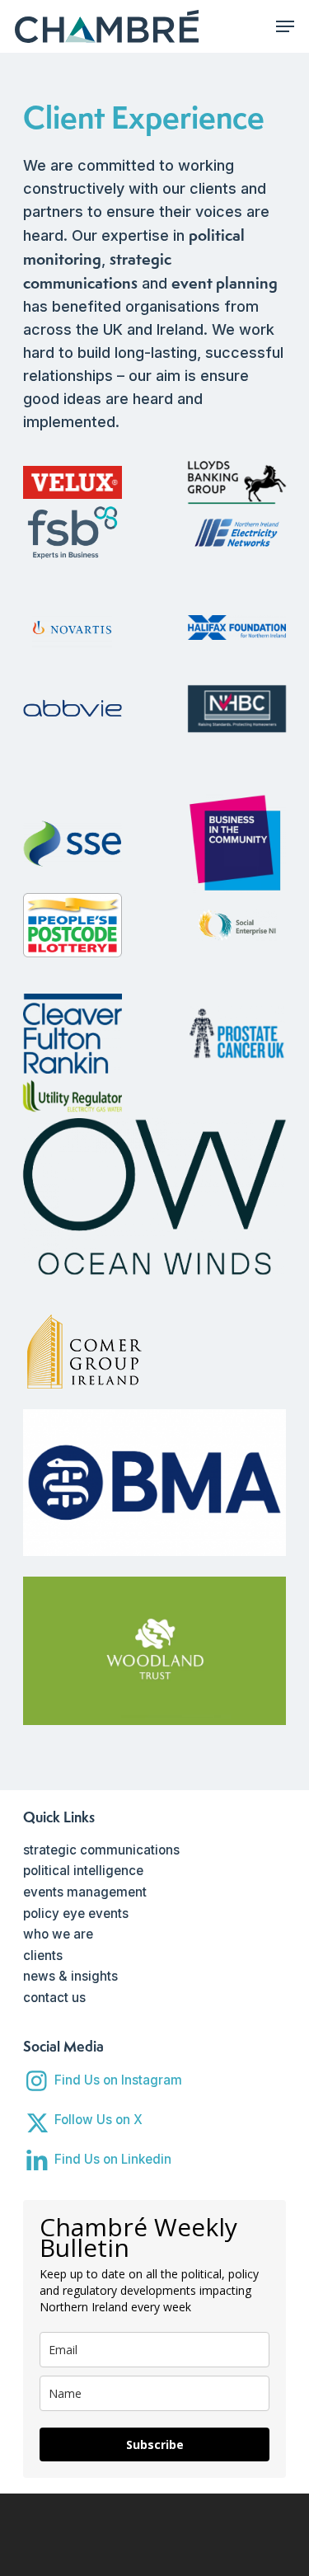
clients (43, 1956)
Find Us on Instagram (118, 2080)
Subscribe (155, 2444)
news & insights (70, 1976)
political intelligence (83, 1871)
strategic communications (101, 1850)
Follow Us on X (98, 2120)
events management (85, 1892)
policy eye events (76, 1913)
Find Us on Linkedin (113, 2159)
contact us (54, 1998)
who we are (58, 1934)
